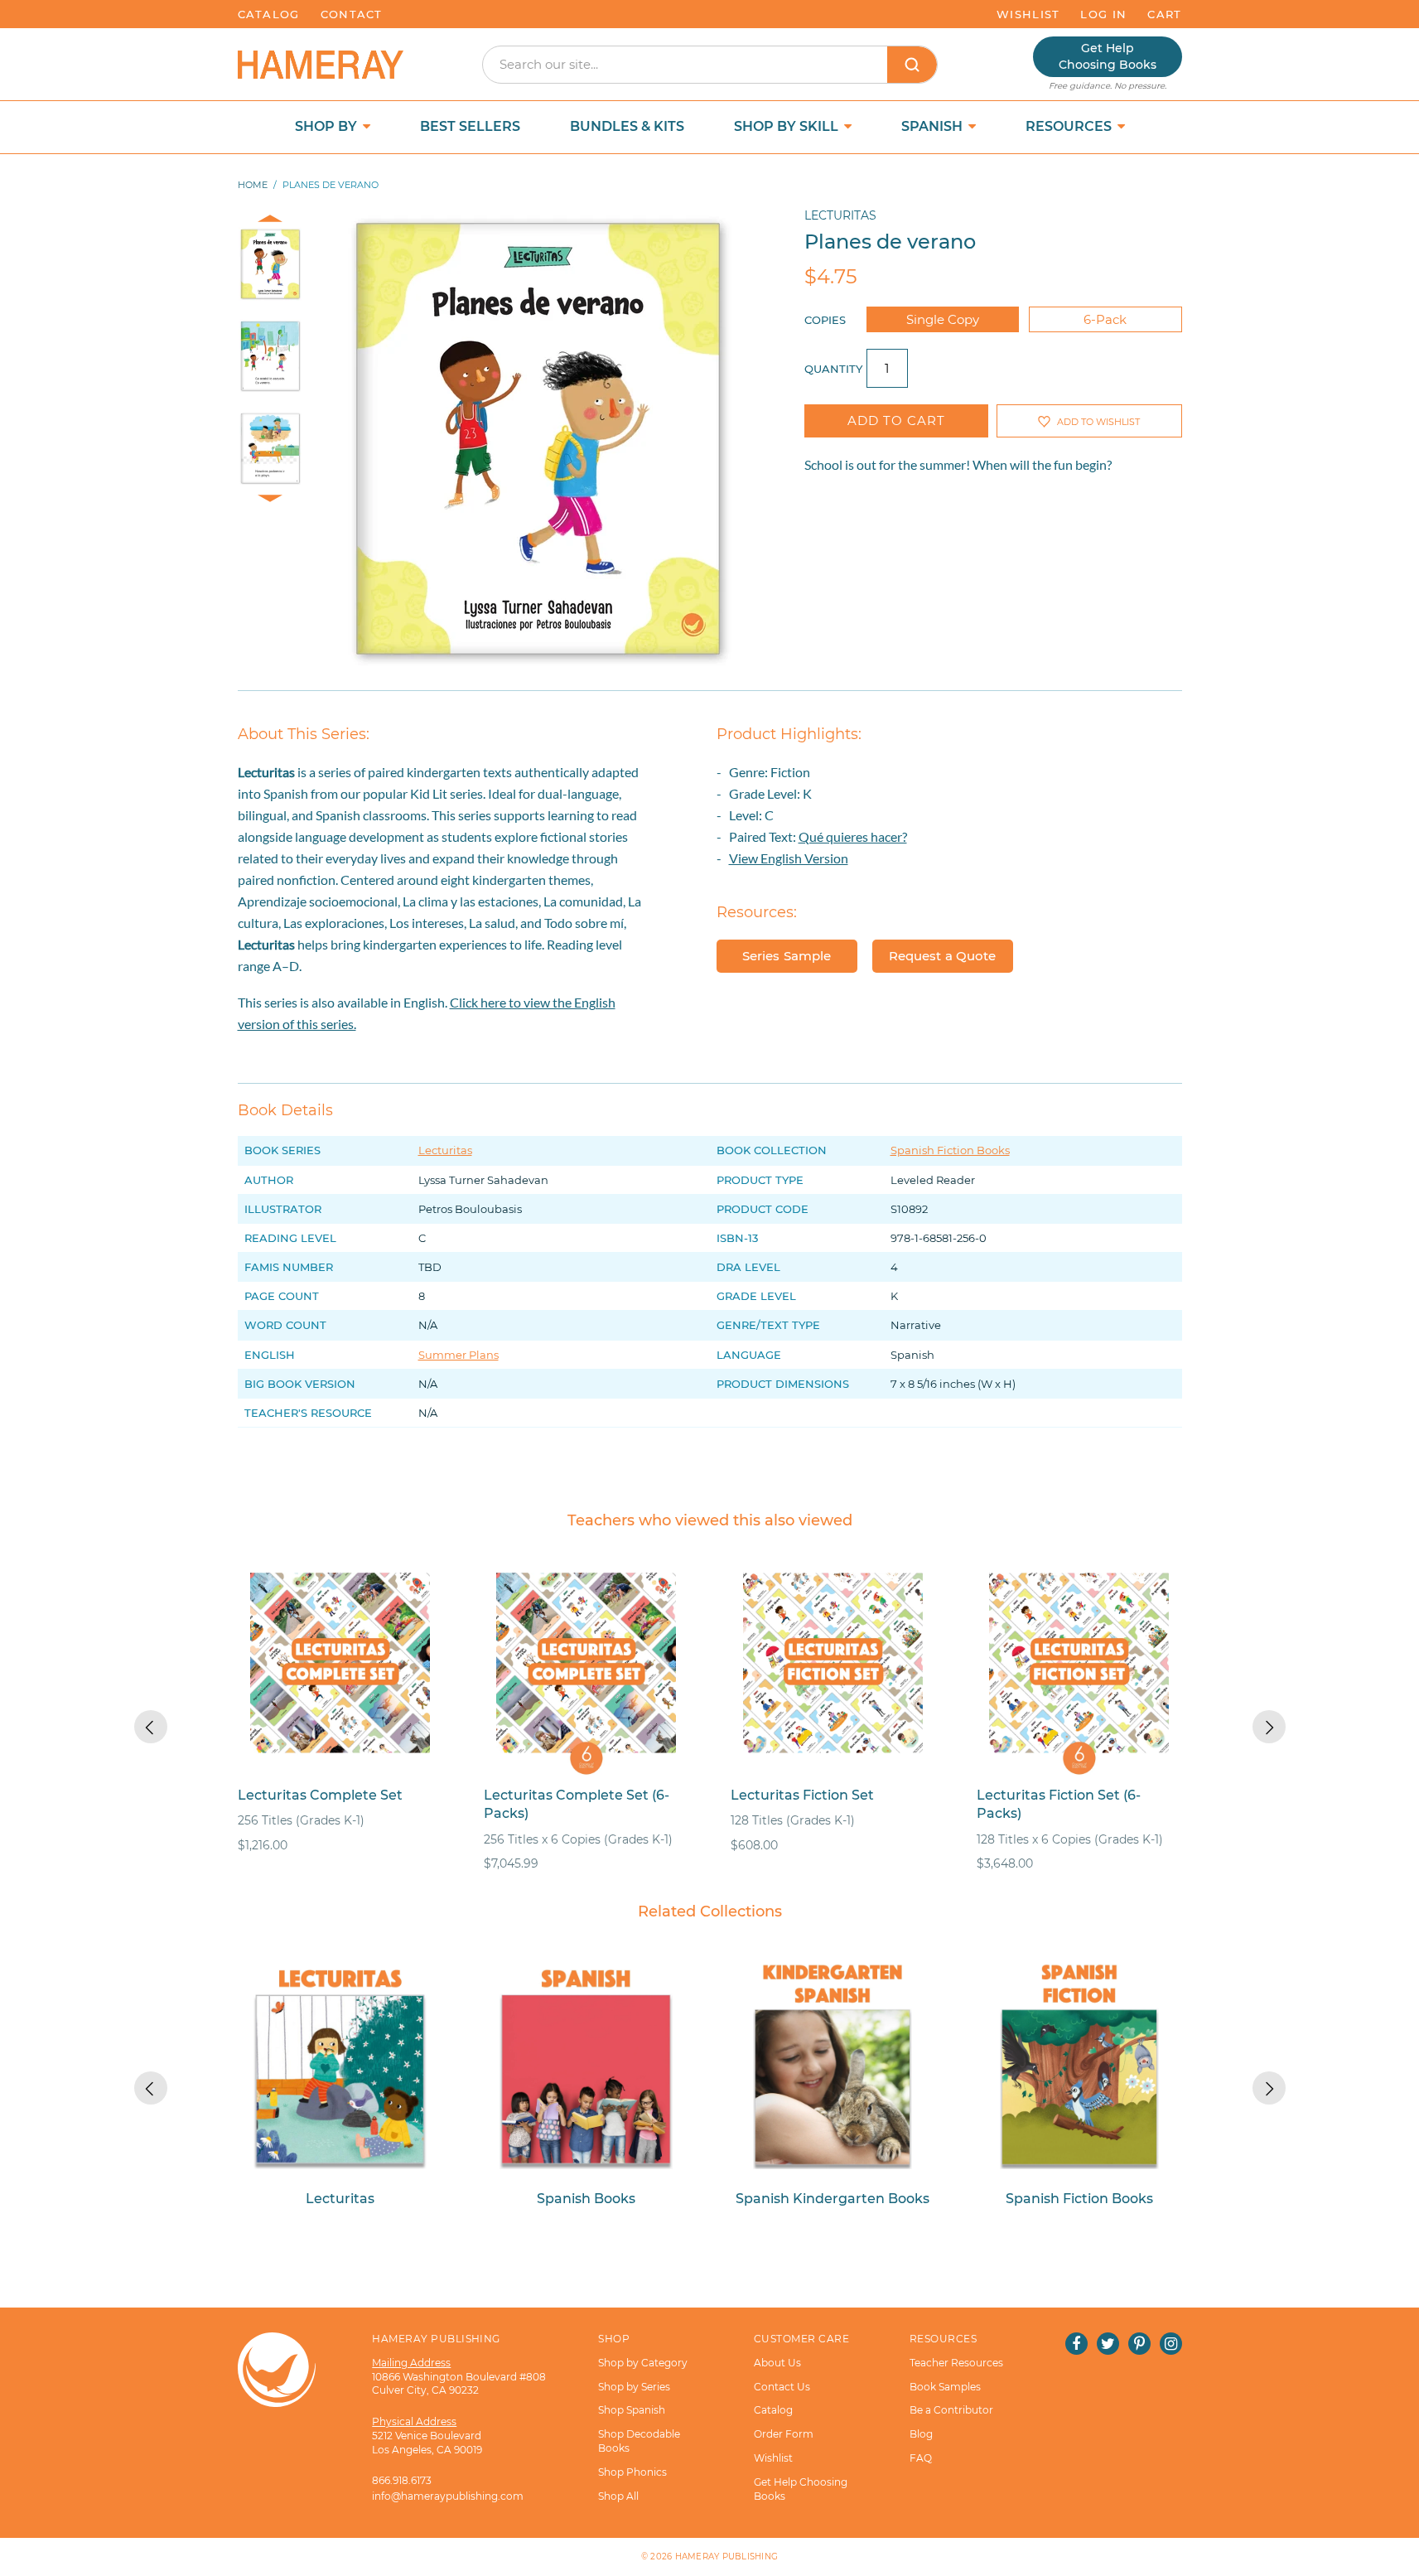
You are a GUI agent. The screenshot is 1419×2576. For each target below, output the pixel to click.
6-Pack (1105, 319)
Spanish (934, 126)
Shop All (618, 2496)
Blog (921, 2434)
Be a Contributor (951, 2410)
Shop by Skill (788, 126)
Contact (352, 14)
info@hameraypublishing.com (448, 2496)
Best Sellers (470, 126)
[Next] (1269, 1727)
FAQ (921, 2458)
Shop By (328, 126)
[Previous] (151, 1727)
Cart (1164, 14)
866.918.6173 (402, 2480)
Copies (825, 320)
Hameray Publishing (727, 2557)
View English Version (789, 858)
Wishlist (1028, 14)
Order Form (784, 2434)
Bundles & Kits (627, 126)
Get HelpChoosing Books (1108, 56)
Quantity (833, 369)
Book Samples (945, 2387)
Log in (1103, 14)
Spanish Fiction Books (950, 1150)
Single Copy (943, 319)
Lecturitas (840, 215)
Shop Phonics (632, 2472)
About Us (777, 2363)
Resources (1070, 126)
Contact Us (782, 2387)
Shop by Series (634, 2387)
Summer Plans (459, 1355)
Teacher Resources (956, 2363)
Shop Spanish (632, 2410)
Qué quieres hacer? (853, 836)
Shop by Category (643, 2363)
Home (253, 185)
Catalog (269, 14)
